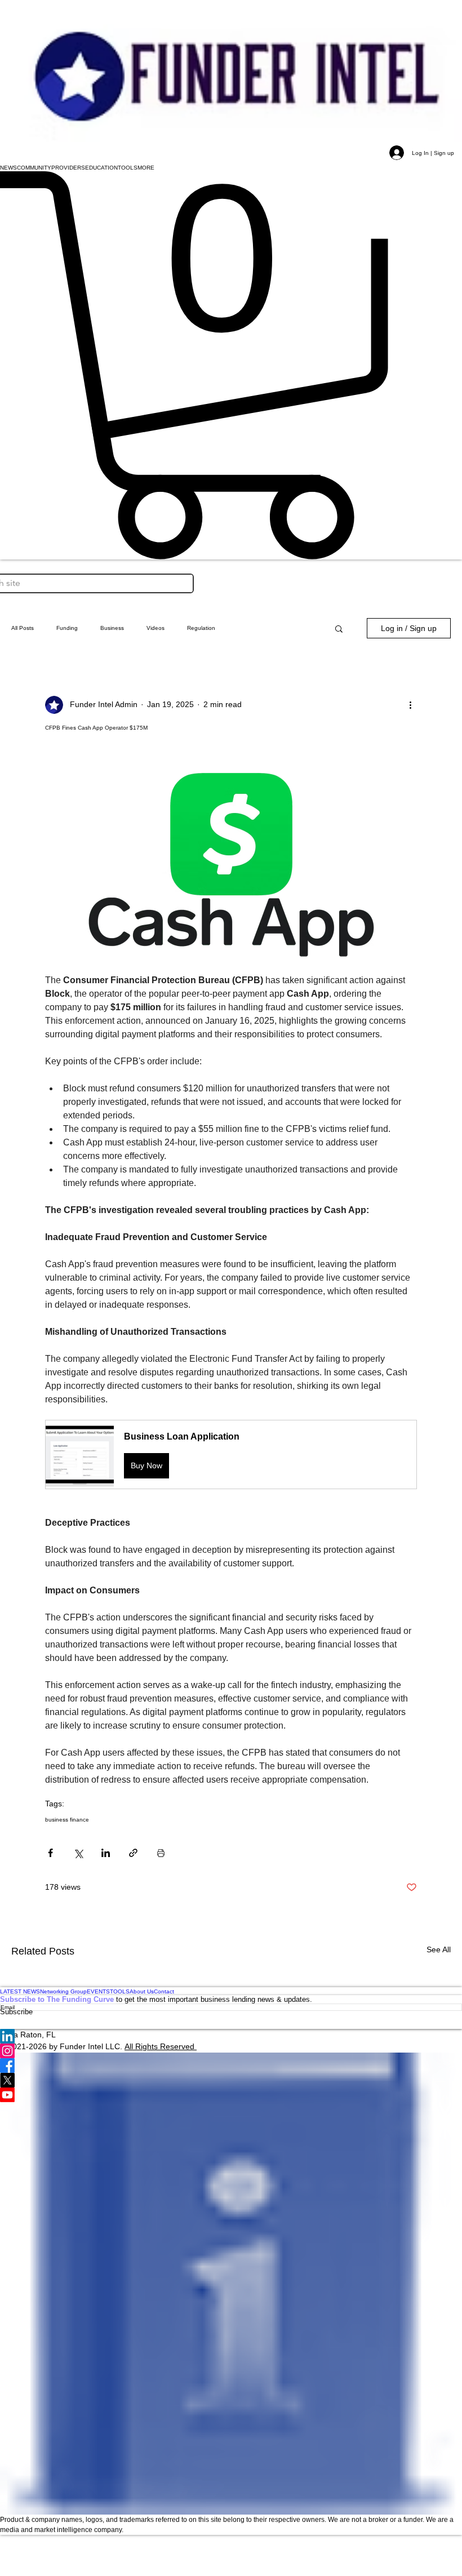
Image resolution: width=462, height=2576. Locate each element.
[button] (8, 167)
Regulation (201, 628)
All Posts (23, 628)
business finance (67, 1820)
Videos (156, 628)
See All (439, 1949)
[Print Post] (161, 1853)
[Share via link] (133, 1853)
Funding (67, 628)
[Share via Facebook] (50, 1853)
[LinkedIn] (231, 2036)
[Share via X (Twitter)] (78, 1853)
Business (112, 628)
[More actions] (410, 705)
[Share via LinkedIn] (106, 1853)
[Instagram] (231, 2051)
